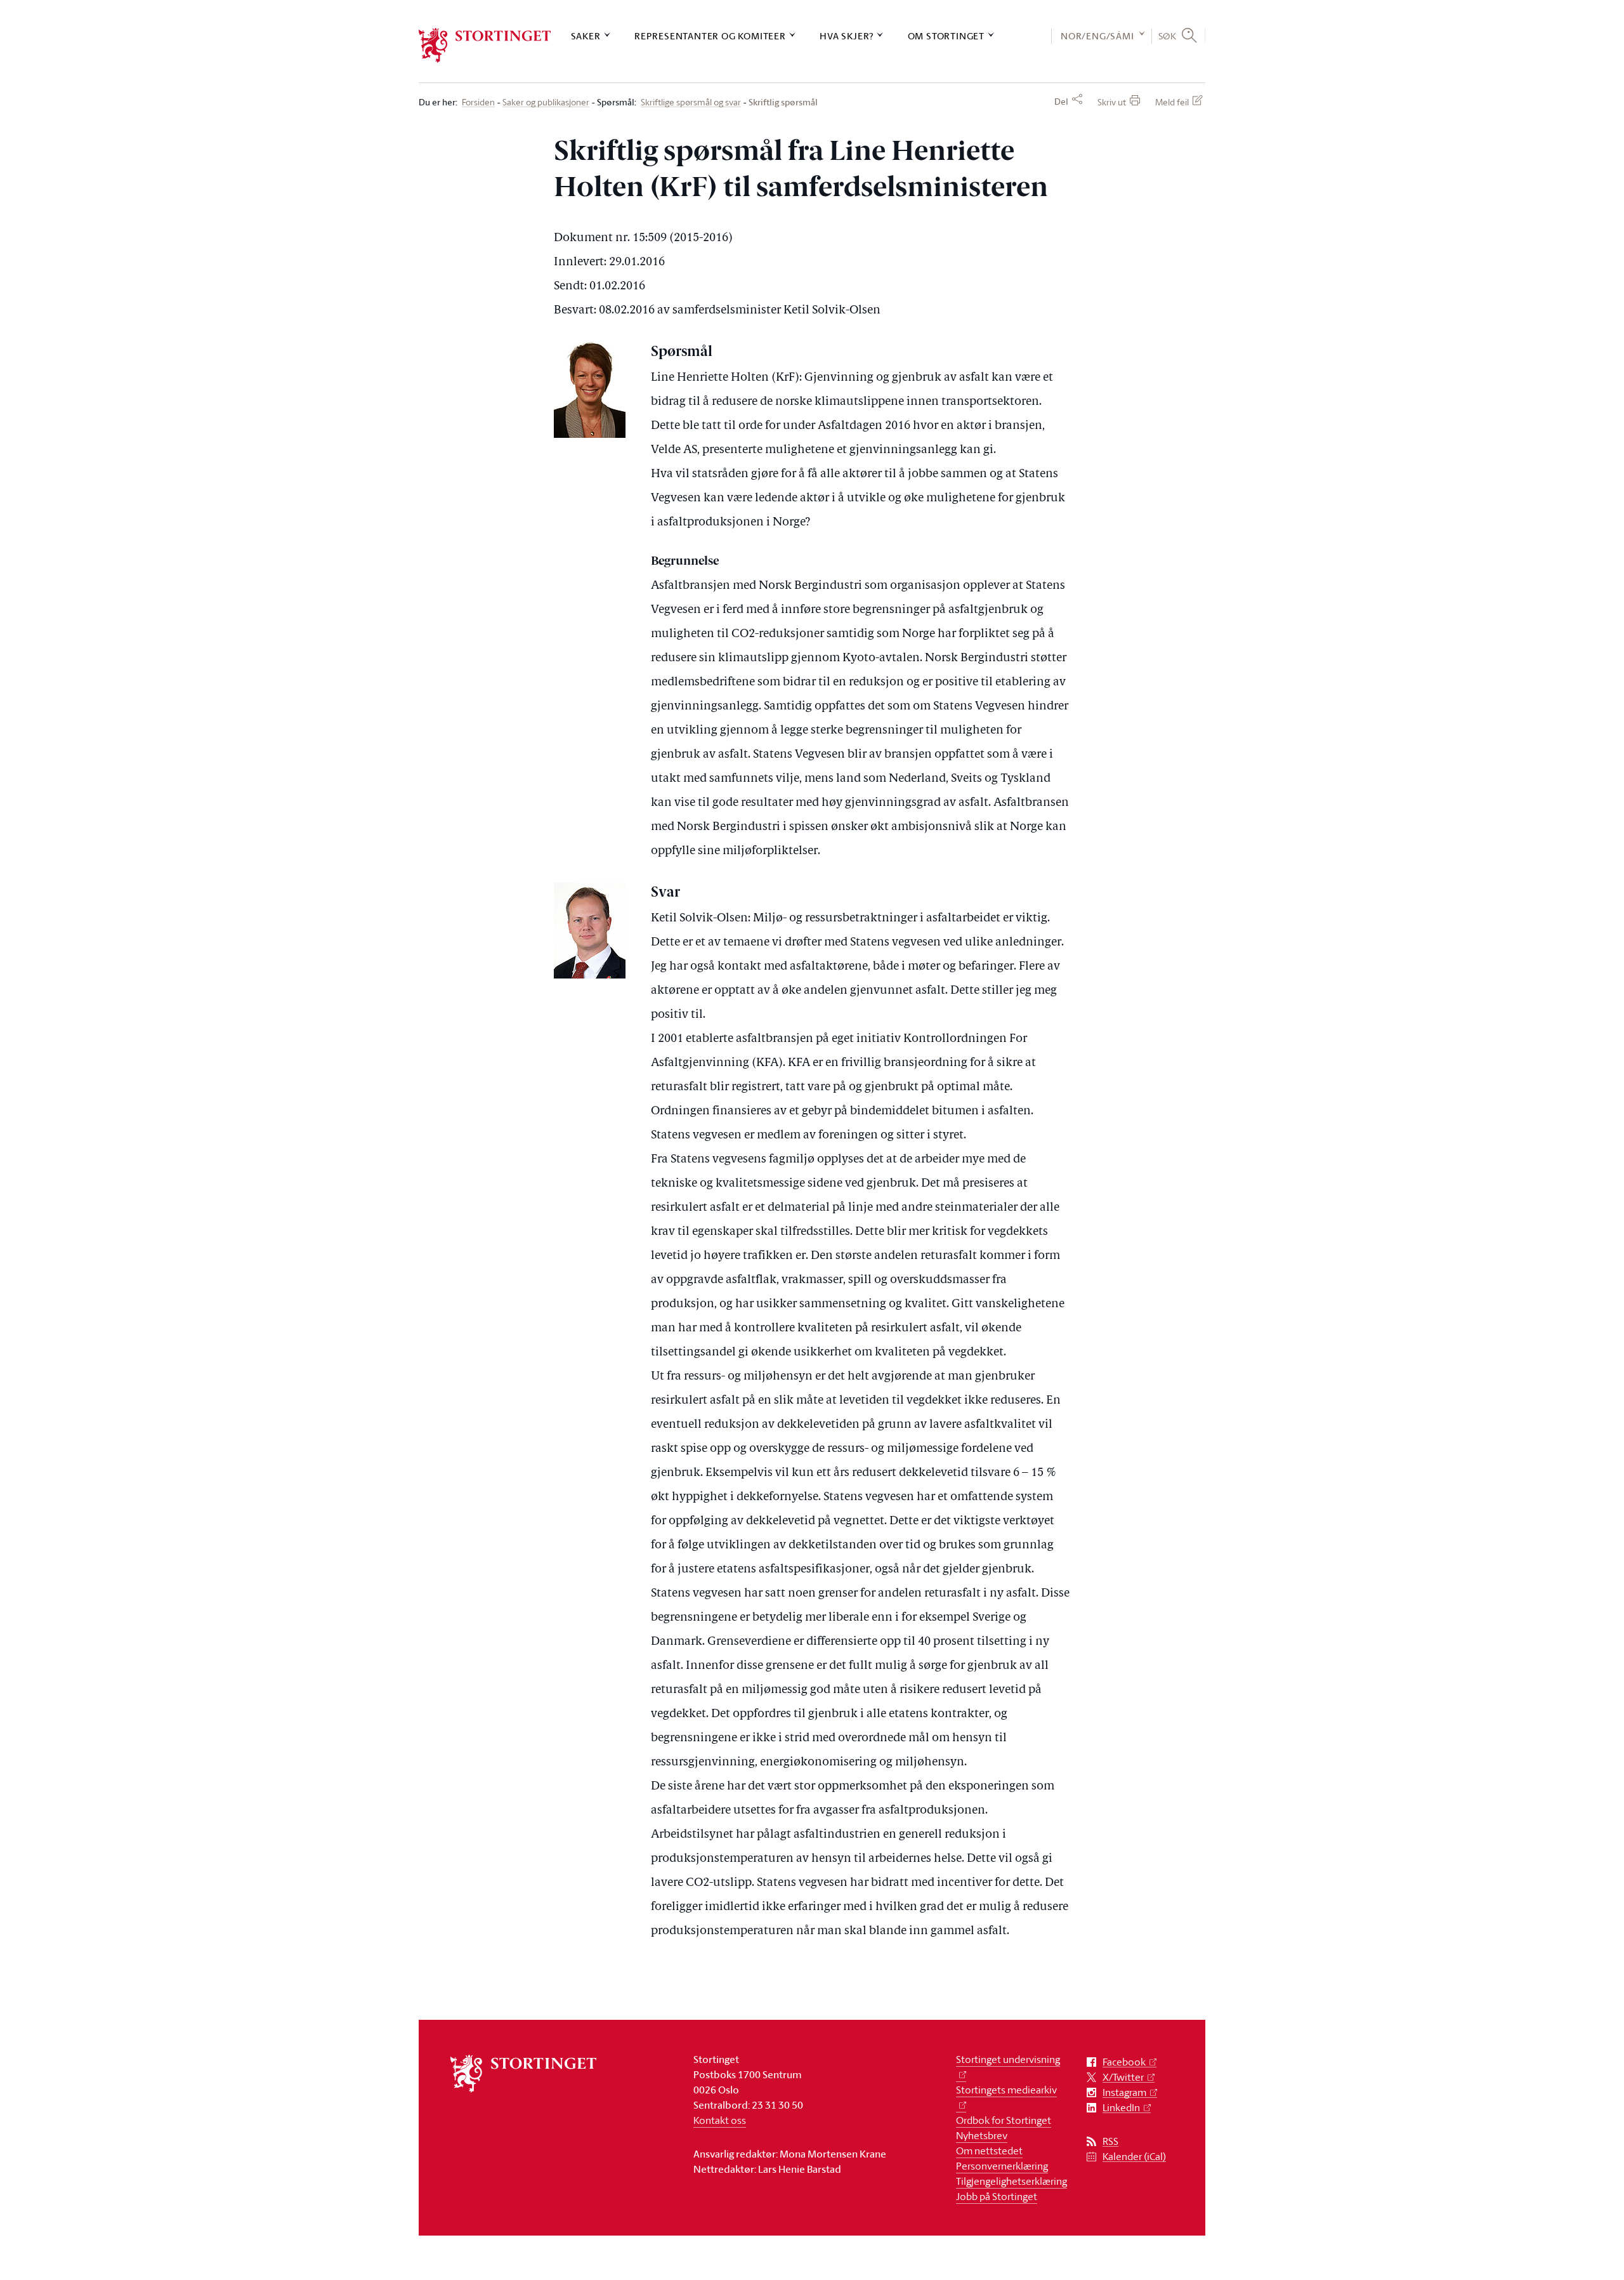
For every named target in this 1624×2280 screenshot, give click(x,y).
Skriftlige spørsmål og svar (691, 102)
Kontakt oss (720, 2120)
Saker (586, 36)
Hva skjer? (847, 36)
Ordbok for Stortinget (1004, 2120)
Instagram (1124, 2092)
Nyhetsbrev (982, 2135)
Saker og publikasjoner (546, 102)
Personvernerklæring (1002, 2166)
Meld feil (1172, 102)
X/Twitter (1123, 2077)
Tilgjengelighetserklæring (1012, 2181)
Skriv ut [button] (1112, 102)
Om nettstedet (989, 2151)
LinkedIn (1121, 2108)
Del (1061, 102)
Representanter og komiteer (710, 36)
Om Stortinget (946, 36)
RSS (1110, 2141)
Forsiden (478, 102)
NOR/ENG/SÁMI (1097, 36)
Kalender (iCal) (1134, 2157)
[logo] (485, 45)
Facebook (1124, 2062)
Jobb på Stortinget (997, 2196)
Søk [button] (1168, 36)
